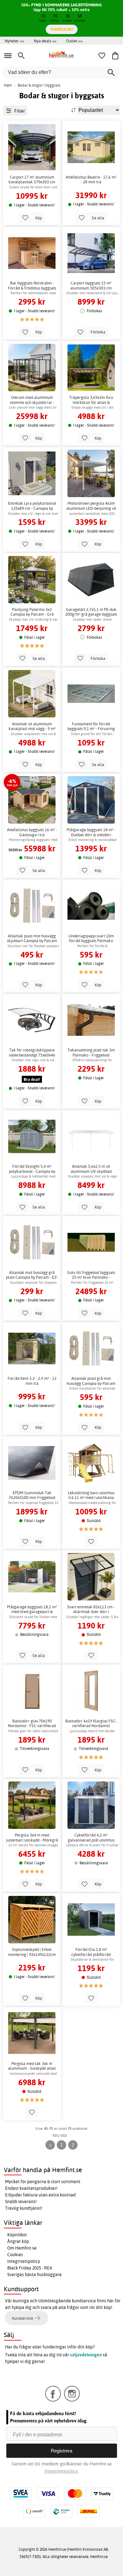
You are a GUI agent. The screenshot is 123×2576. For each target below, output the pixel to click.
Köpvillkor (17, 2235)
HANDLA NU (62, 29)
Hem (8, 85)
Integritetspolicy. (62, 2471)
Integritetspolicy (24, 2261)
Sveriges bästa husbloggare (35, 2275)
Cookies (15, 2255)
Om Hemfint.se (22, 2248)
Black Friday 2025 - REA (30, 2268)
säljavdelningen (86, 2355)
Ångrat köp (18, 2241)
